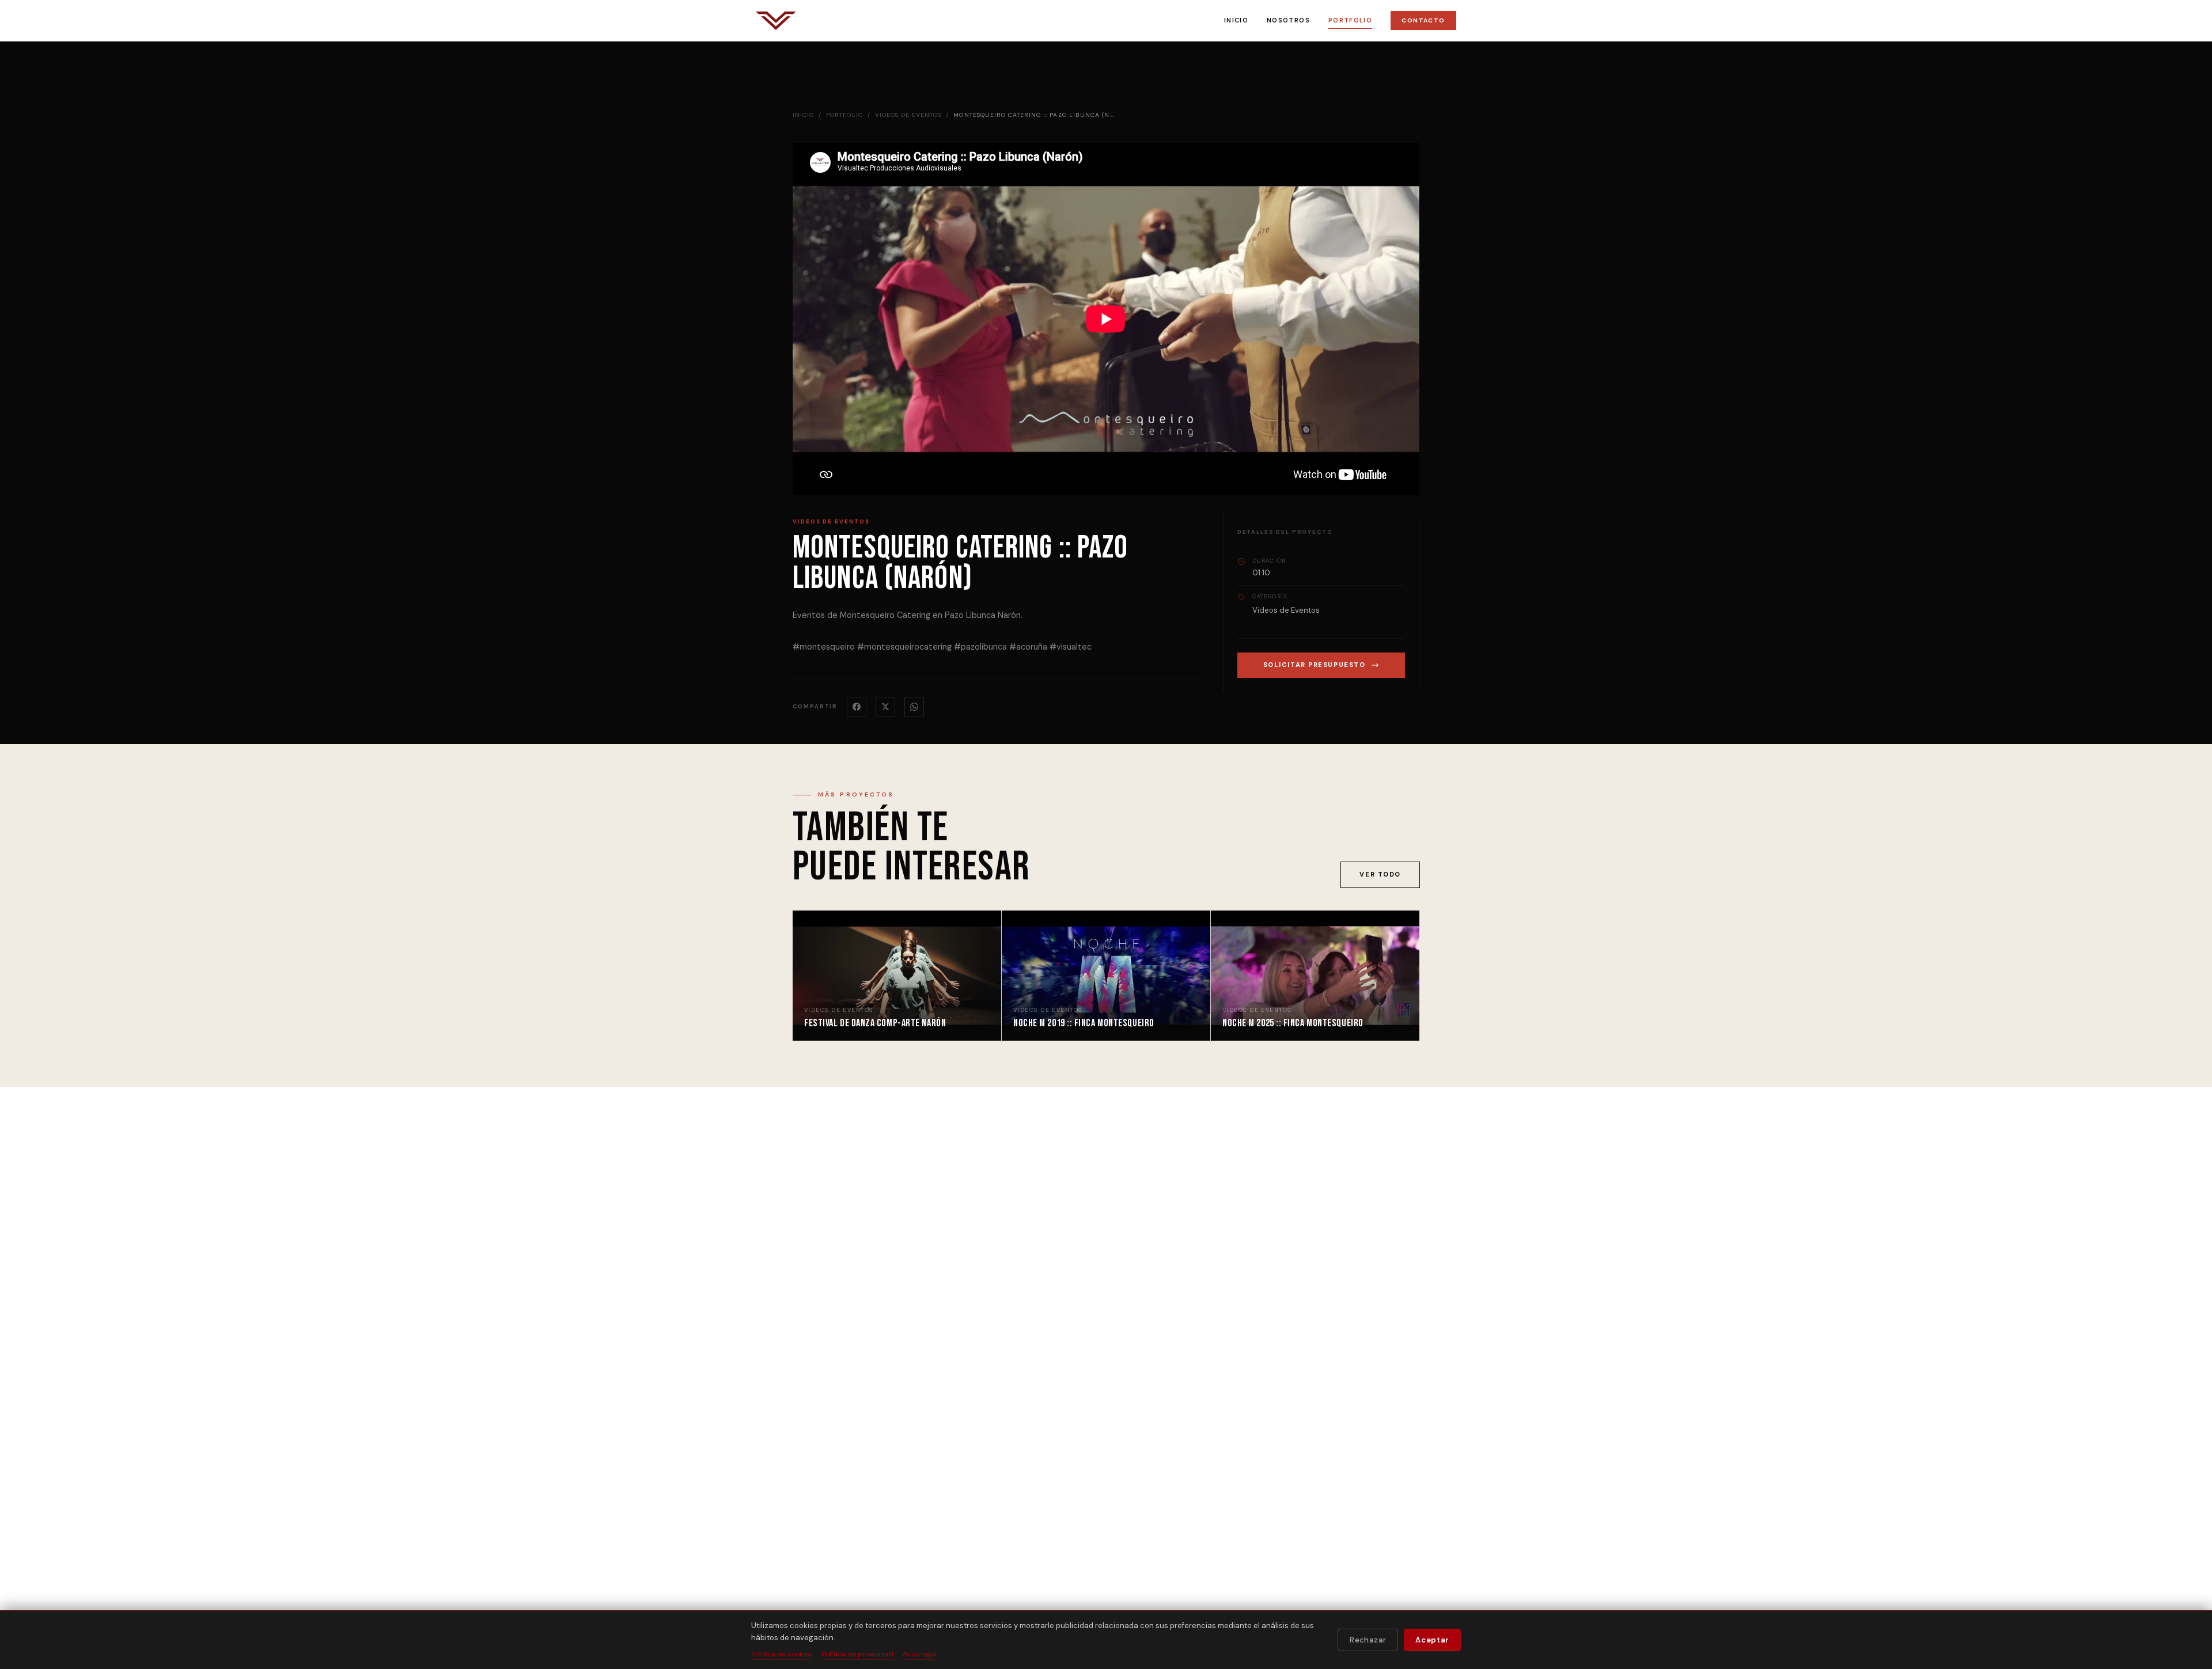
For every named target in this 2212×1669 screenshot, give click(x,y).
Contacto (1423, 20)
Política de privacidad (857, 1654)
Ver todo (1380, 874)
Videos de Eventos (908, 115)
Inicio (1236, 20)
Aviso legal (920, 1654)
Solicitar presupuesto (1315, 665)
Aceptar (1432, 1640)
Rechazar (1368, 1640)
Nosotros (1288, 20)
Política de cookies (782, 1654)
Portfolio (1350, 20)
